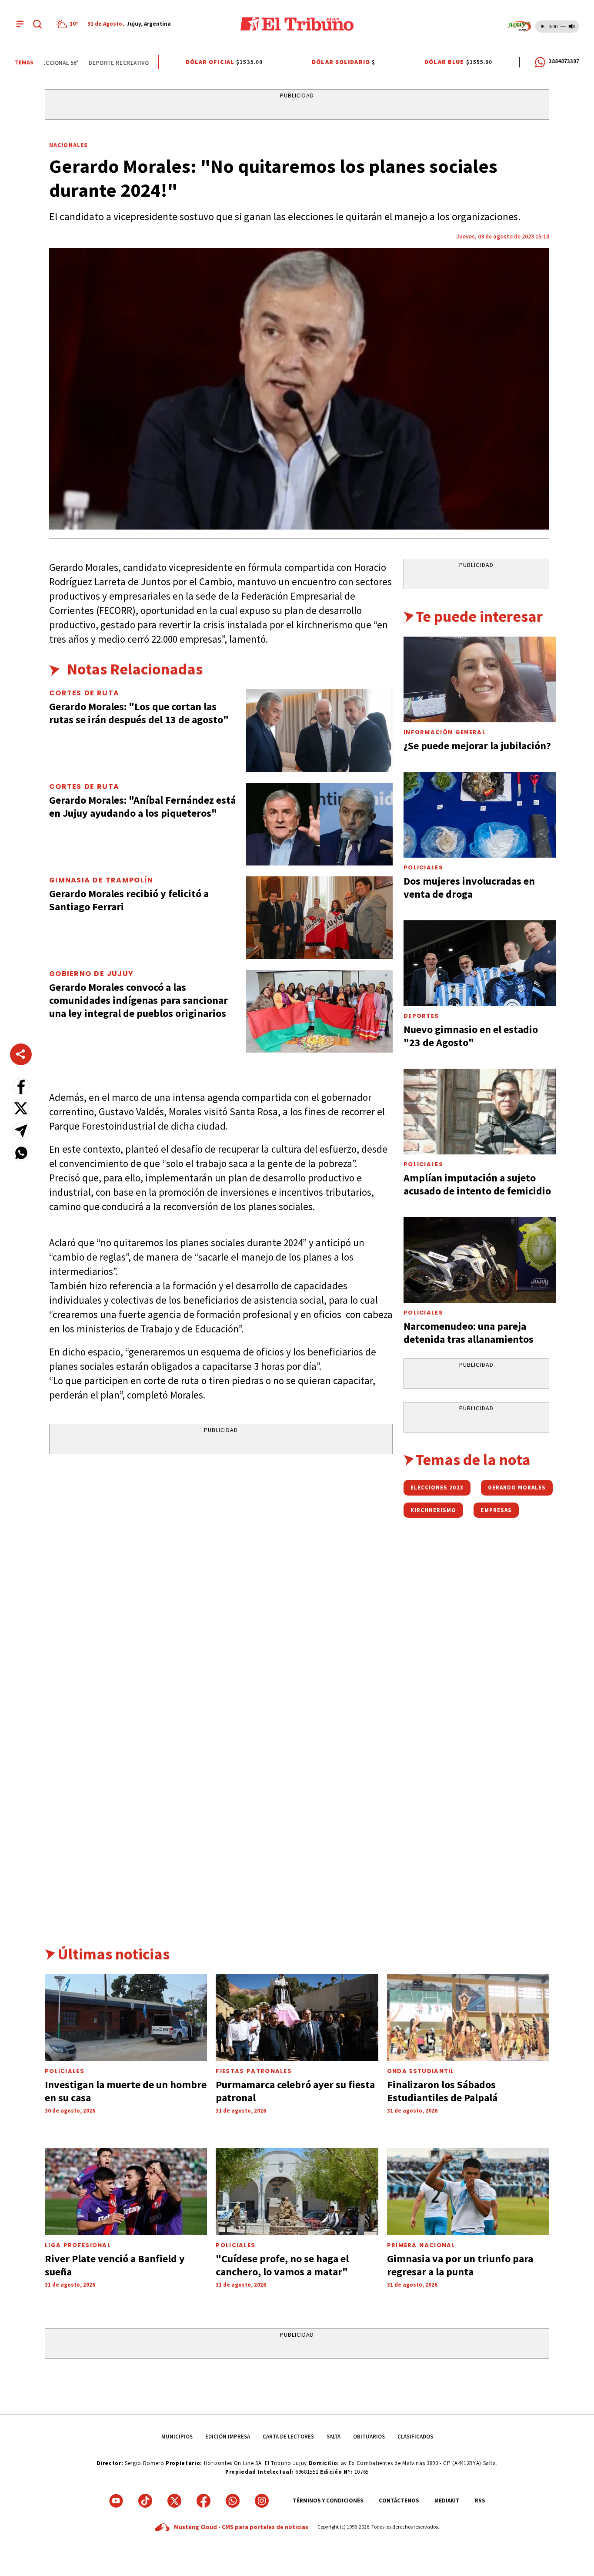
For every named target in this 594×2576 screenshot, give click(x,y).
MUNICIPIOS (177, 2437)
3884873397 (564, 61)
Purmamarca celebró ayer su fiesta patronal (295, 2091)
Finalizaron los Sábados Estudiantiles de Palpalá (442, 2091)
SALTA (334, 2437)
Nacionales (68, 145)
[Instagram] (262, 2501)
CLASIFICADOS (415, 2437)
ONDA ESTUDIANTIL (421, 2071)
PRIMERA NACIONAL (421, 2245)
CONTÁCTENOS (399, 2501)
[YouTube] (116, 2501)
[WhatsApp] (233, 2501)
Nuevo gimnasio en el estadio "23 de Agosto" (471, 1036)
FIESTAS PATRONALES (254, 2071)
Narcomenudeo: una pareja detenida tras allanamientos (469, 1333)
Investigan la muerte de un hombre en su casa (126, 2091)
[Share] (21, 1054)
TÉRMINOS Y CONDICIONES (328, 2501)
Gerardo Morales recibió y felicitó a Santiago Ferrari (129, 900)
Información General (445, 732)
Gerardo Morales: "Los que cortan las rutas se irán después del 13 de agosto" (139, 713)
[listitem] (69, 24)
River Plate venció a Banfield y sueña (115, 2265)
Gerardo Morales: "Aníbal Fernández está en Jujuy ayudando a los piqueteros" (142, 807)
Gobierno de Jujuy (91, 974)
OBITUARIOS (369, 2437)
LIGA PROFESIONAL (78, 2245)
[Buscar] (37, 24)
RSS (480, 2501)
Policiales (423, 867)
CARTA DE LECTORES (288, 2437)
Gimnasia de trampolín (101, 880)
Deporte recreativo (102, 63)
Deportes (421, 1016)
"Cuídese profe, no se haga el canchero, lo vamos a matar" (282, 2265)
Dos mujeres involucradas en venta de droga (469, 887)
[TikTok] (145, 2501)
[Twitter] (174, 2501)
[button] (21, 1086)
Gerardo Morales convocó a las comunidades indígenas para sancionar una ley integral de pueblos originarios (138, 1000)
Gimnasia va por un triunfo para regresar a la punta (460, 2265)
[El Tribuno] (297, 24)
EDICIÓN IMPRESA (228, 2437)
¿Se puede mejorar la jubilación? (477, 746)
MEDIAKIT (447, 2501)
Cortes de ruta (84, 693)
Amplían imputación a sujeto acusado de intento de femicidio (477, 1184)
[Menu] (20, 24)
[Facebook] (204, 2501)
